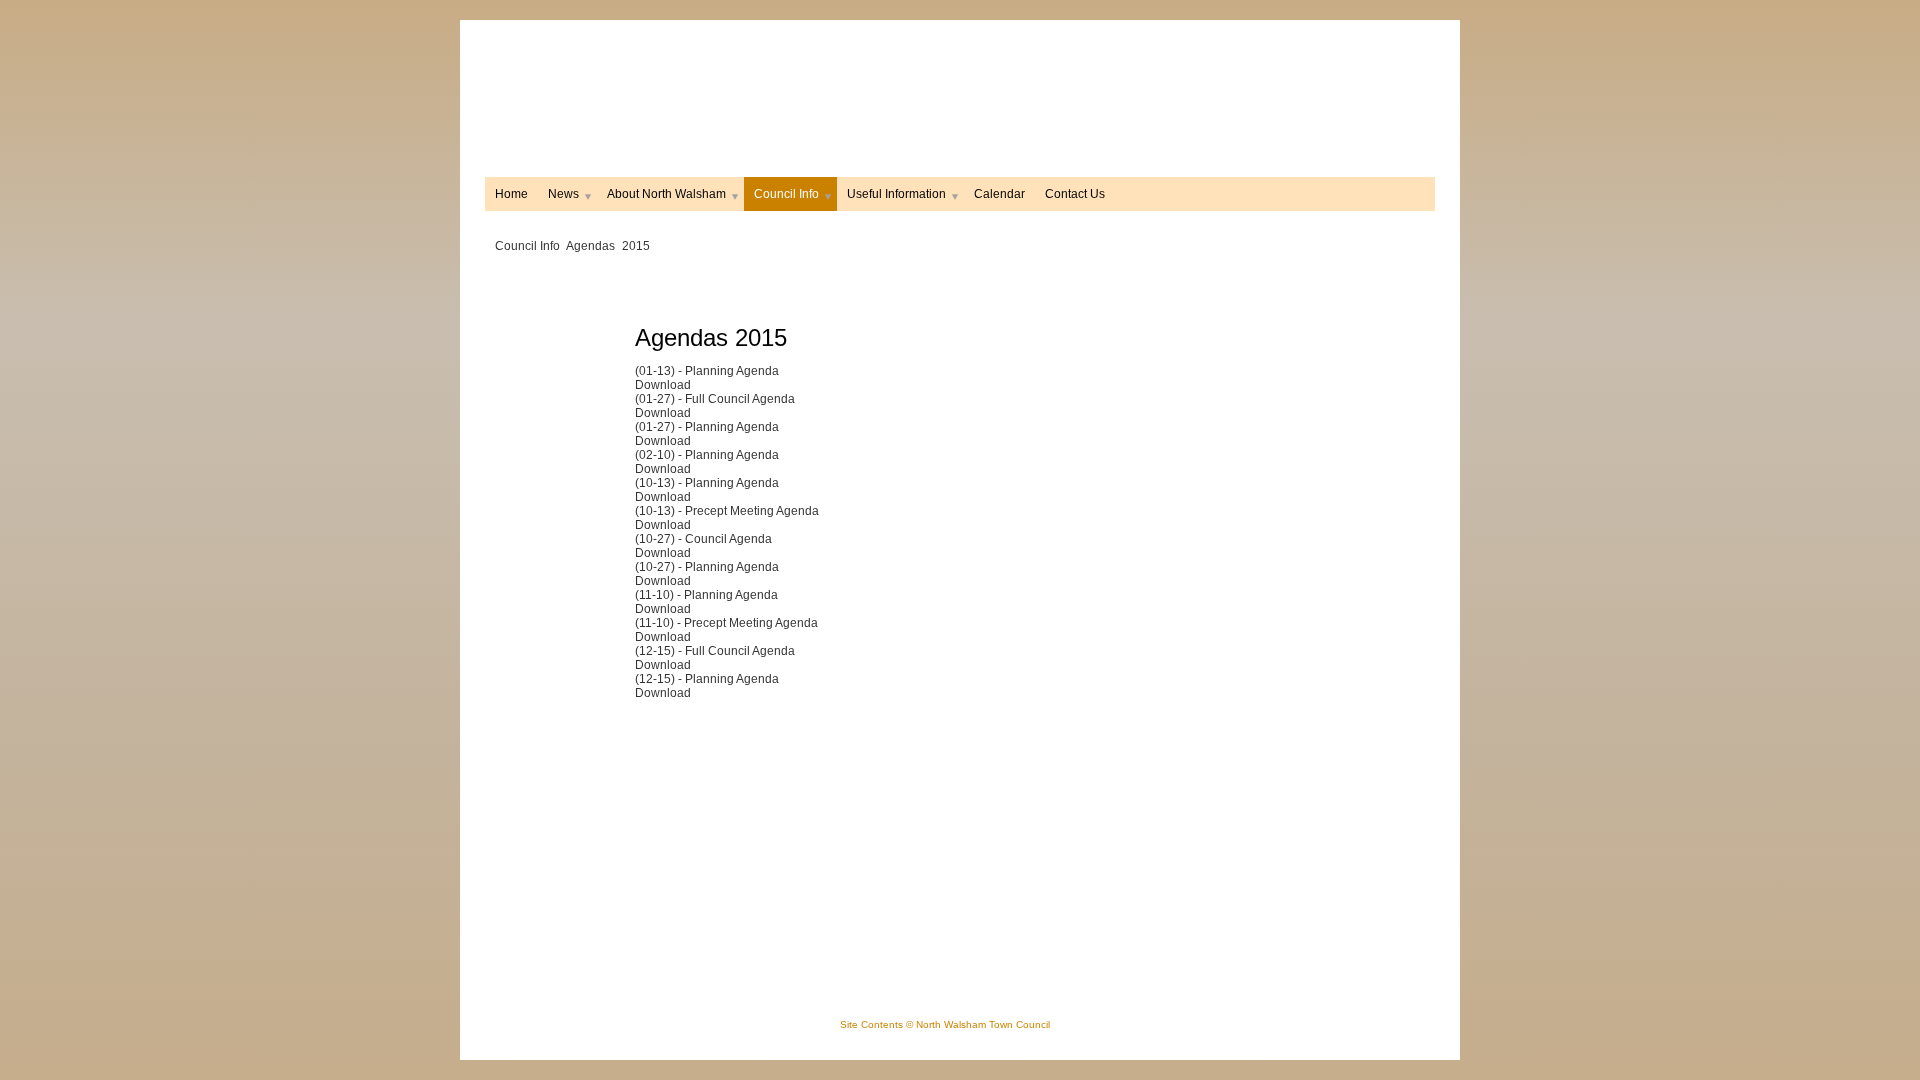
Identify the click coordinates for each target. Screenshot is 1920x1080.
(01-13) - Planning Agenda (707, 371)
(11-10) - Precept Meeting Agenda (726, 623)
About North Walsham (666, 194)
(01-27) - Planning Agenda (707, 427)
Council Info (786, 194)
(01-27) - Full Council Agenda (715, 399)
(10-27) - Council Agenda (703, 539)
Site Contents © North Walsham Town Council (945, 1024)
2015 (636, 246)
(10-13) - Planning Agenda (707, 483)
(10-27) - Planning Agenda (707, 567)
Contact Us (1075, 194)
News (563, 194)
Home (511, 194)
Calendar (999, 194)
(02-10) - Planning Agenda (707, 455)
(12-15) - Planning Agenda (707, 679)
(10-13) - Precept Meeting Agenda (727, 511)
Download (663, 385)
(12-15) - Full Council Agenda (715, 651)
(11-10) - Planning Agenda (706, 595)
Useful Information (896, 194)
